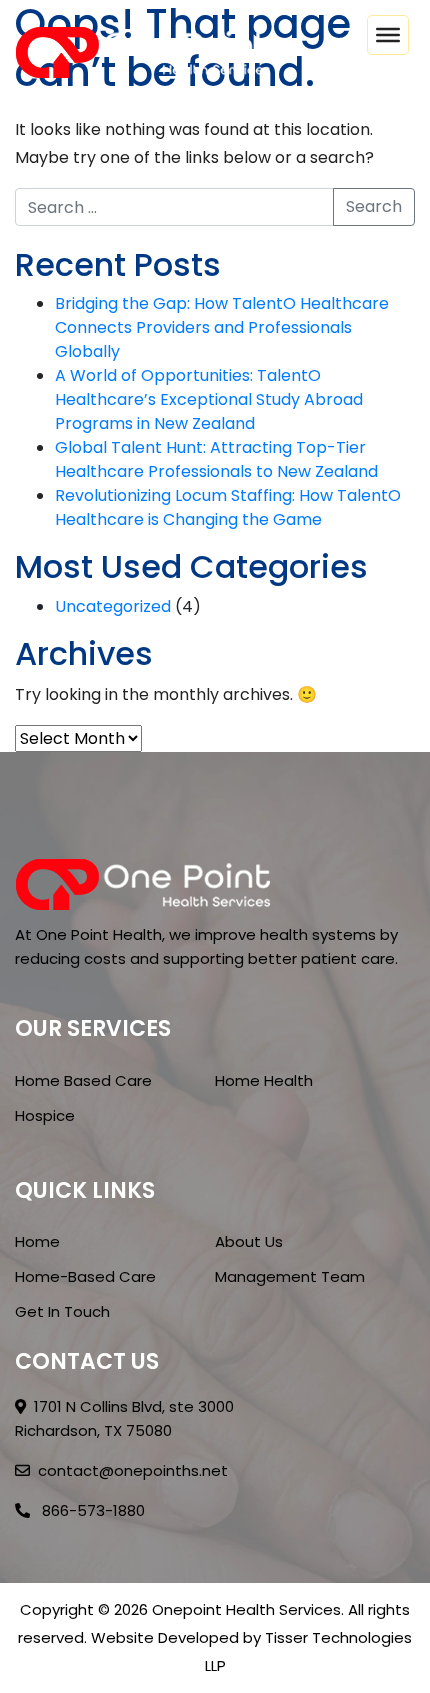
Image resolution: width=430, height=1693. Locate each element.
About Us (249, 1241)
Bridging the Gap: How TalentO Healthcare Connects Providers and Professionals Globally (222, 327)
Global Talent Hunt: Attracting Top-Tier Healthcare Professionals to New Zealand (216, 459)
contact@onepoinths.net (133, 1470)
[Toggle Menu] (388, 35)
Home (37, 1241)
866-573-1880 (91, 1510)
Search (374, 206)
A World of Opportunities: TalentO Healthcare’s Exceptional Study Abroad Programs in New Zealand (209, 399)
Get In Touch (62, 1311)
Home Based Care (83, 1080)
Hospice (45, 1115)
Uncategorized (113, 606)
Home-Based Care (85, 1276)
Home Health (264, 1080)
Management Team (290, 1276)
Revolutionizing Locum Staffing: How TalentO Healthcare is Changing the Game (228, 507)
